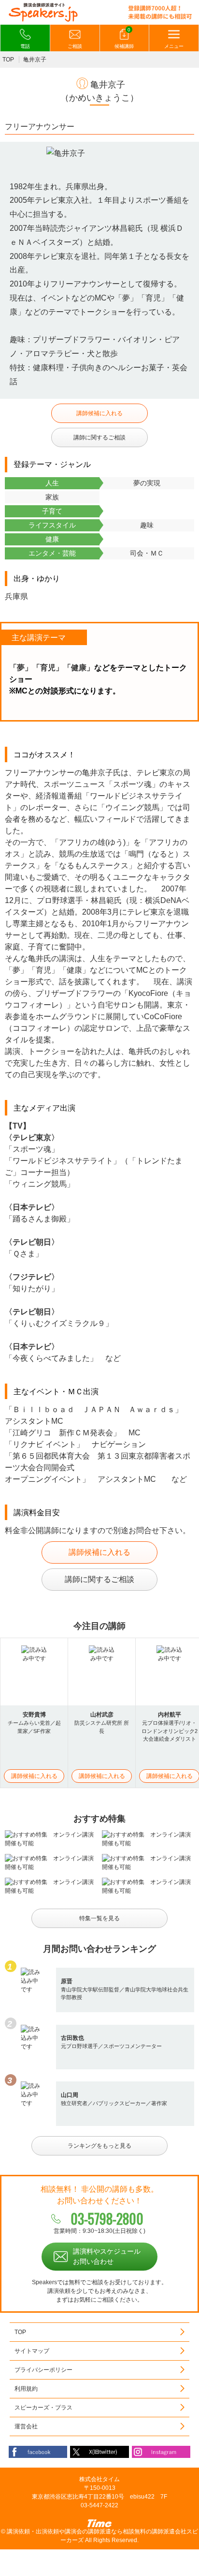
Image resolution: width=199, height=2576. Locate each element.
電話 (25, 46)
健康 (52, 539)
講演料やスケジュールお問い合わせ (107, 2256)
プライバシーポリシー (43, 2370)
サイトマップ (32, 2351)
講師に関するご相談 (99, 437)
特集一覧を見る (99, 1918)
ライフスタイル (52, 525)
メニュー (174, 46)
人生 (52, 483)
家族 (52, 497)
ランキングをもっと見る (99, 2146)
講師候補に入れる (99, 413)
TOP (8, 60)
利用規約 (26, 2389)
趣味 (147, 525)
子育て (52, 511)
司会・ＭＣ (147, 553)
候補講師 (124, 38)
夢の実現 (147, 483)
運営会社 (26, 2426)
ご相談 (75, 46)
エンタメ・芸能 (52, 553)
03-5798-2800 (107, 2219)
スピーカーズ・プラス (43, 2408)
